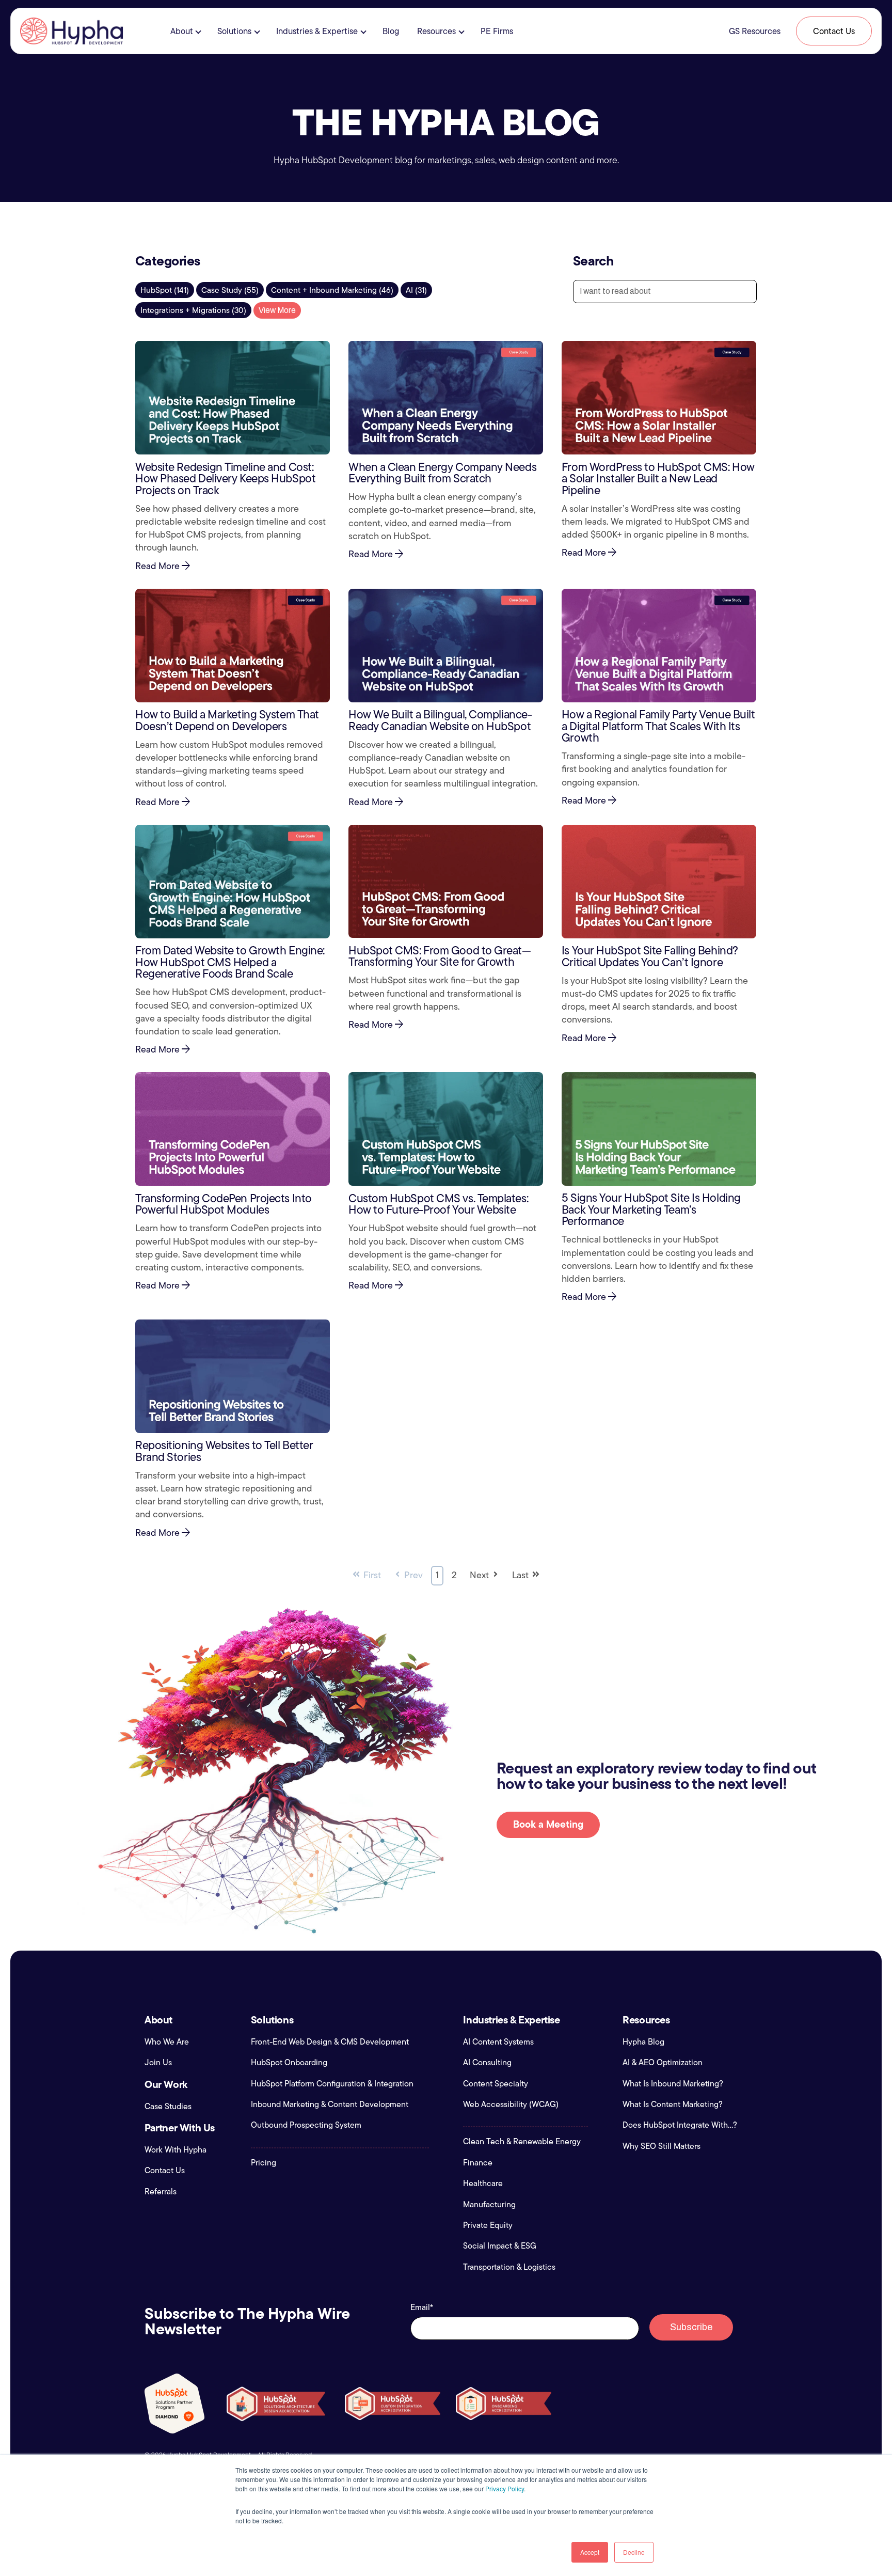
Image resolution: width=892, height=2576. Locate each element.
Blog (391, 31)
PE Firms (497, 31)
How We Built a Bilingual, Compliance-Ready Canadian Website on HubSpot (440, 720)
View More (277, 310)
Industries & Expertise (317, 31)
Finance (478, 2163)
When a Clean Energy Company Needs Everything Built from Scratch (442, 473)
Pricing (264, 2163)
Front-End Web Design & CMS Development (330, 2042)
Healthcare (483, 2184)
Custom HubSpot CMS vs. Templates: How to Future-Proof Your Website (438, 1204)
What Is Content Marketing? (673, 2104)
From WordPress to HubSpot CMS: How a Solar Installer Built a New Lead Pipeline (658, 478)
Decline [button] (634, 2552)
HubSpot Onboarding (289, 2063)
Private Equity (488, 2225)
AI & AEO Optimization (663, 2063)
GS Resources (755, 31)
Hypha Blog (643, 2042)
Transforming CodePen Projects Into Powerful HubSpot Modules (224, 1204)
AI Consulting (487, 2063)
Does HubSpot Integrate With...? (680, 2125)
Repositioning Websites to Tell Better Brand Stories (224, 1451)
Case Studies (168, 2107)
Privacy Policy (505, 2488)
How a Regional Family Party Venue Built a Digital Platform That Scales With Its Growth (658, 726)
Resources (436, 31)
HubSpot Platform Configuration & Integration (332, 2084)
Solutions (234, 31)
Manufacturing (489, 2205)
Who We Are (167, 2042)
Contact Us (834, 31)
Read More (164, 567)
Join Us (158, 2063)
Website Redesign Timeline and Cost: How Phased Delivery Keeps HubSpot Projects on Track (225, 478)
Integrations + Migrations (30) (193, 310)
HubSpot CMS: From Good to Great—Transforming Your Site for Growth (440, 956)
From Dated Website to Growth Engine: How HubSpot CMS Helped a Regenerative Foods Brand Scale (230, 962)
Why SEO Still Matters (662, 2146)
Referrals (161, 2192)
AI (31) (416, 290)
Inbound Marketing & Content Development (330, 2104)
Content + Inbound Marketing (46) (332, 290)
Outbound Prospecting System (306, 2125)
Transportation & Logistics (509, 2267)
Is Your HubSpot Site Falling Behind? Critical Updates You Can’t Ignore (650, 956)
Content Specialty (496, 2084)
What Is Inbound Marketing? (673, 2084)
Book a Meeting (548, 1824)
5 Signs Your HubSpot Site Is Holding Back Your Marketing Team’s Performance (651, 1209)
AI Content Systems (498, 2042)
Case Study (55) (230, 290)
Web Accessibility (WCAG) (511, 2104)
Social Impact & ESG (500, 2246)
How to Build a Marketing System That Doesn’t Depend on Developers (227, 720)
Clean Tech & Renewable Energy (522, 2142)
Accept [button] (590, 2552)
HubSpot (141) (165, 290)
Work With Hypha (176, 2150)
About (182, 31)
